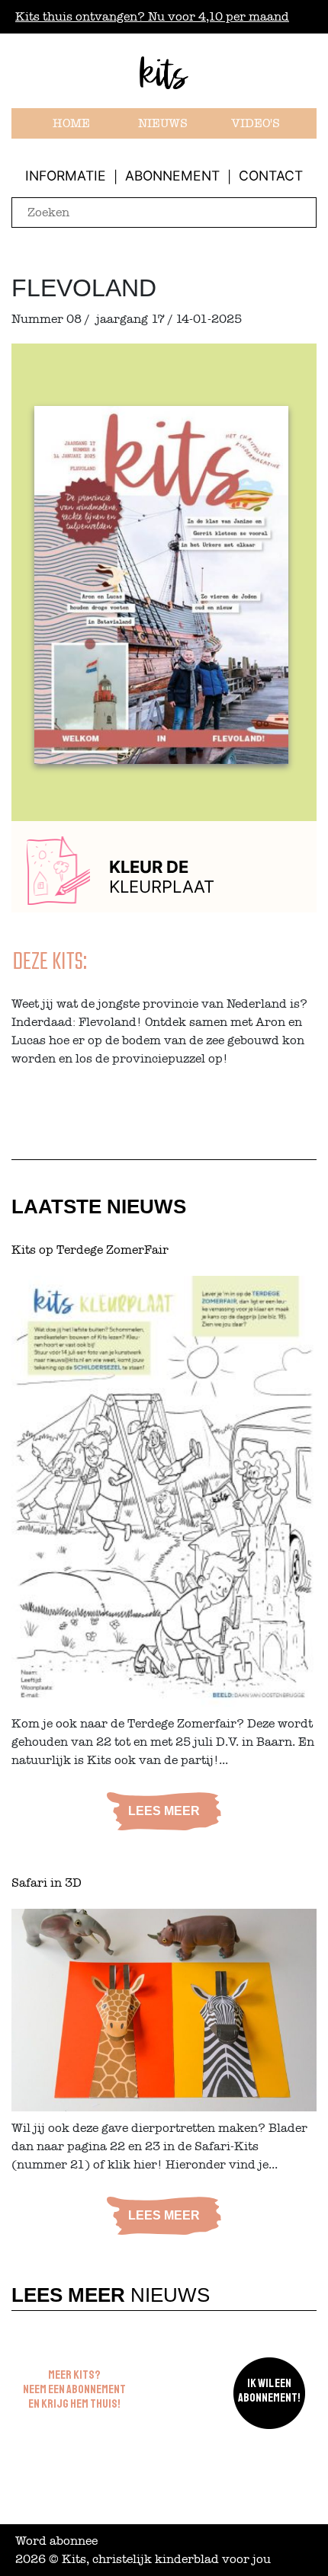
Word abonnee (56, 2541)
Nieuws (163, 123)
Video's (256, 123)
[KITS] (164, 79)
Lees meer (164, 1811)
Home (71, 123)
